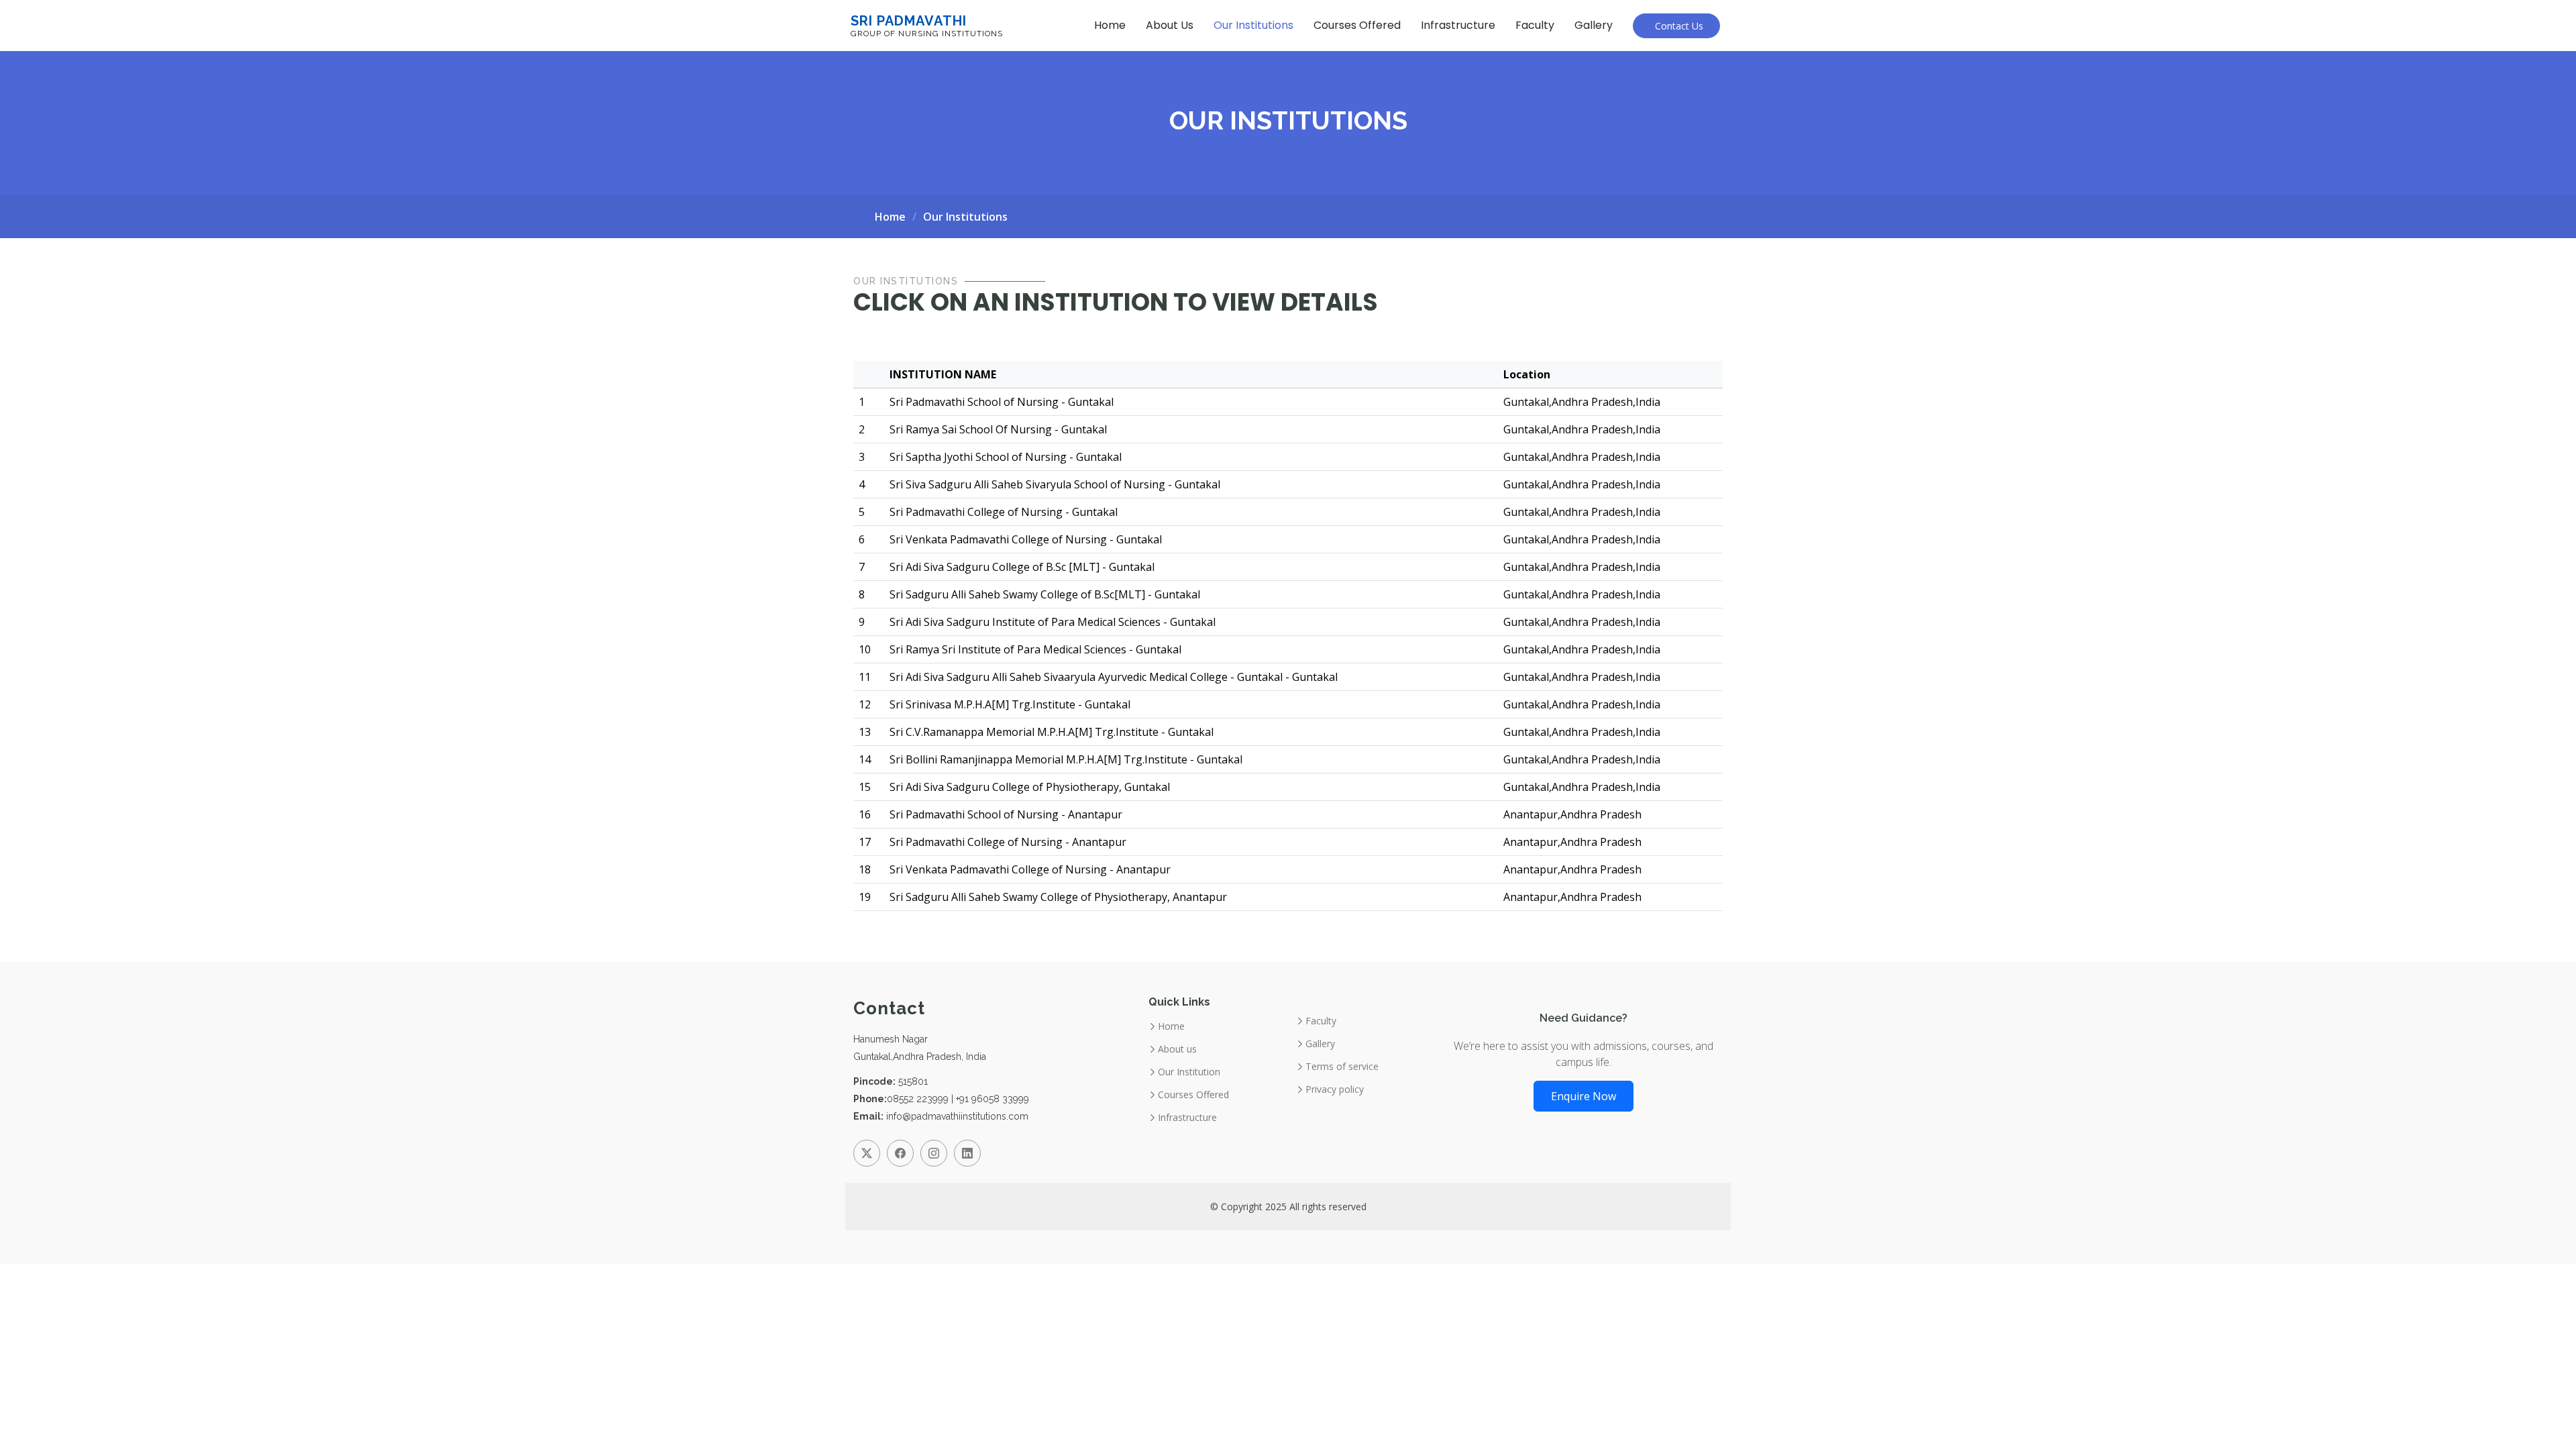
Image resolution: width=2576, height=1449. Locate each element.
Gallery (1594, 25)
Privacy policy (1335, 1089)
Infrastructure (1458, 25)
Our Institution (1189, 1072)
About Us (1170, 25)
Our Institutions (1253, 25)
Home (1110, 25)
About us (1177, 1049)
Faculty (1535, 25)
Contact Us (1676, 26)
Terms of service (1342, 1067)
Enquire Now (1584, 1096)
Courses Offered (1357, 25)
